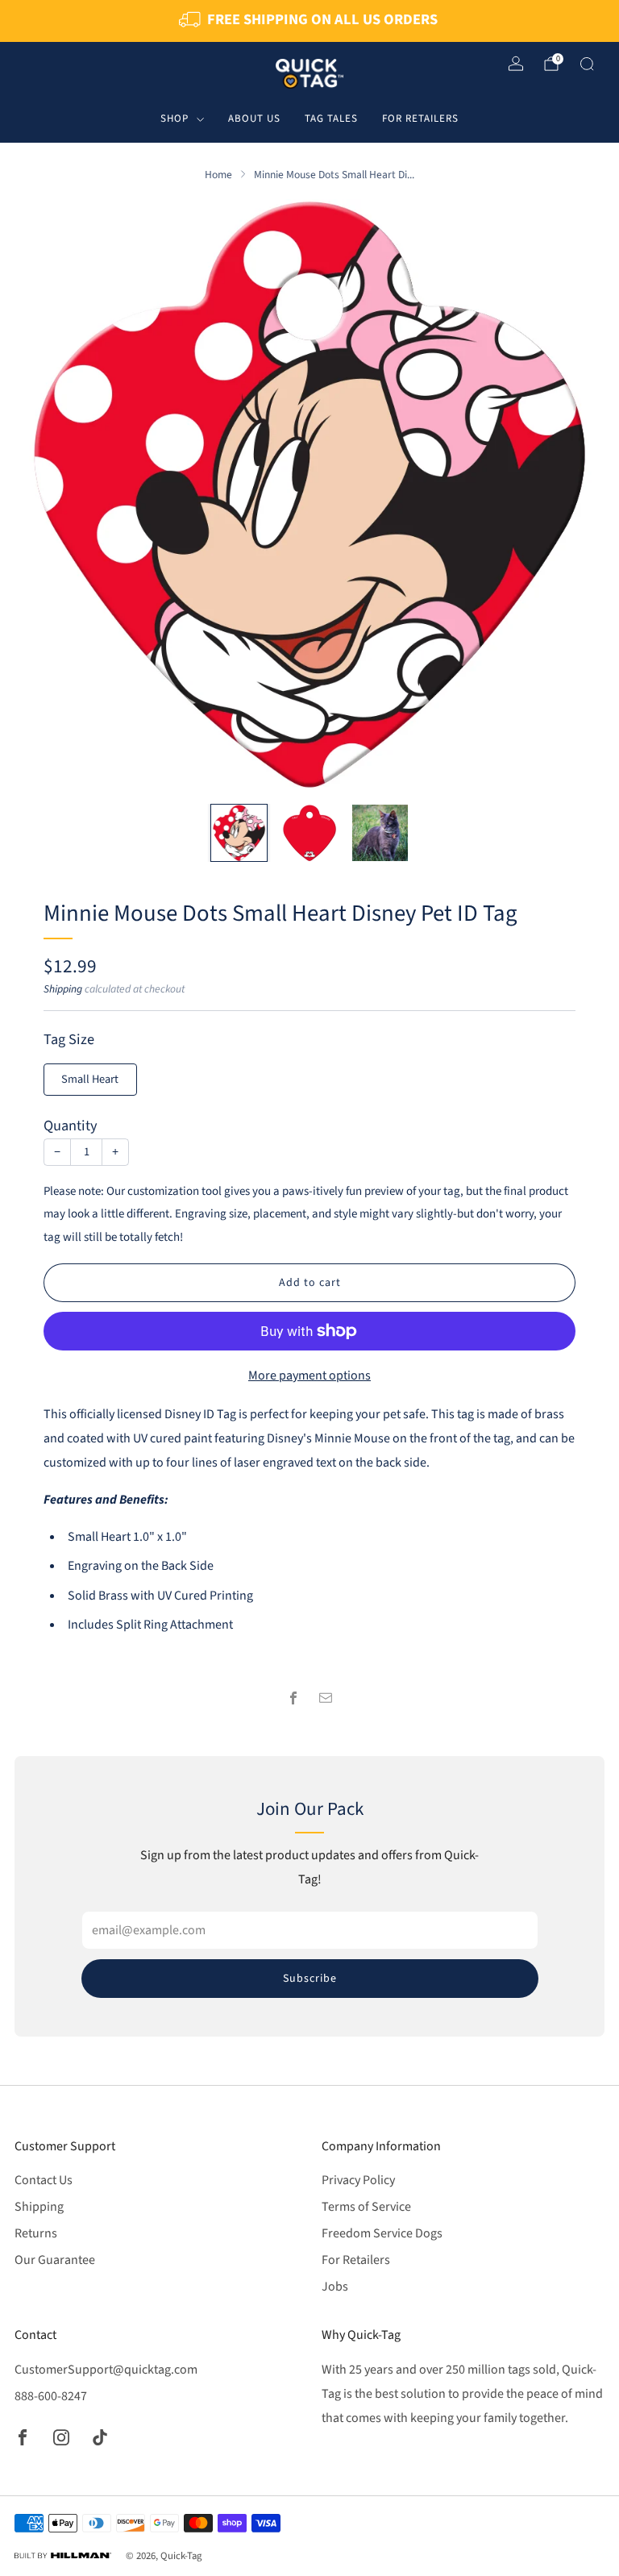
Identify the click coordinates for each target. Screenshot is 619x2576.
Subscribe (310, 1979)
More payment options (309, 1375)
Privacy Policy (358, 2180)
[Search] (587, 64)
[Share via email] (326, 1698)
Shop (174, 119)
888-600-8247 (51, 2396)
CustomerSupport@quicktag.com (106, 2370)
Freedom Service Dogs (382, 2233)
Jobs (335, 2287)
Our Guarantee (55, 2260)
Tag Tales (331, 119)
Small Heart (90, 1079)
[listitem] (309, 21)
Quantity (71, 1126)
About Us (254, 119)
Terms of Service (366, 2207)
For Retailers (420, 119)
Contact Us (44, 2180)
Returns (36, 2233)
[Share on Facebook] (293, 1698)
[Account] (516, 64)
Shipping (63, 989)
